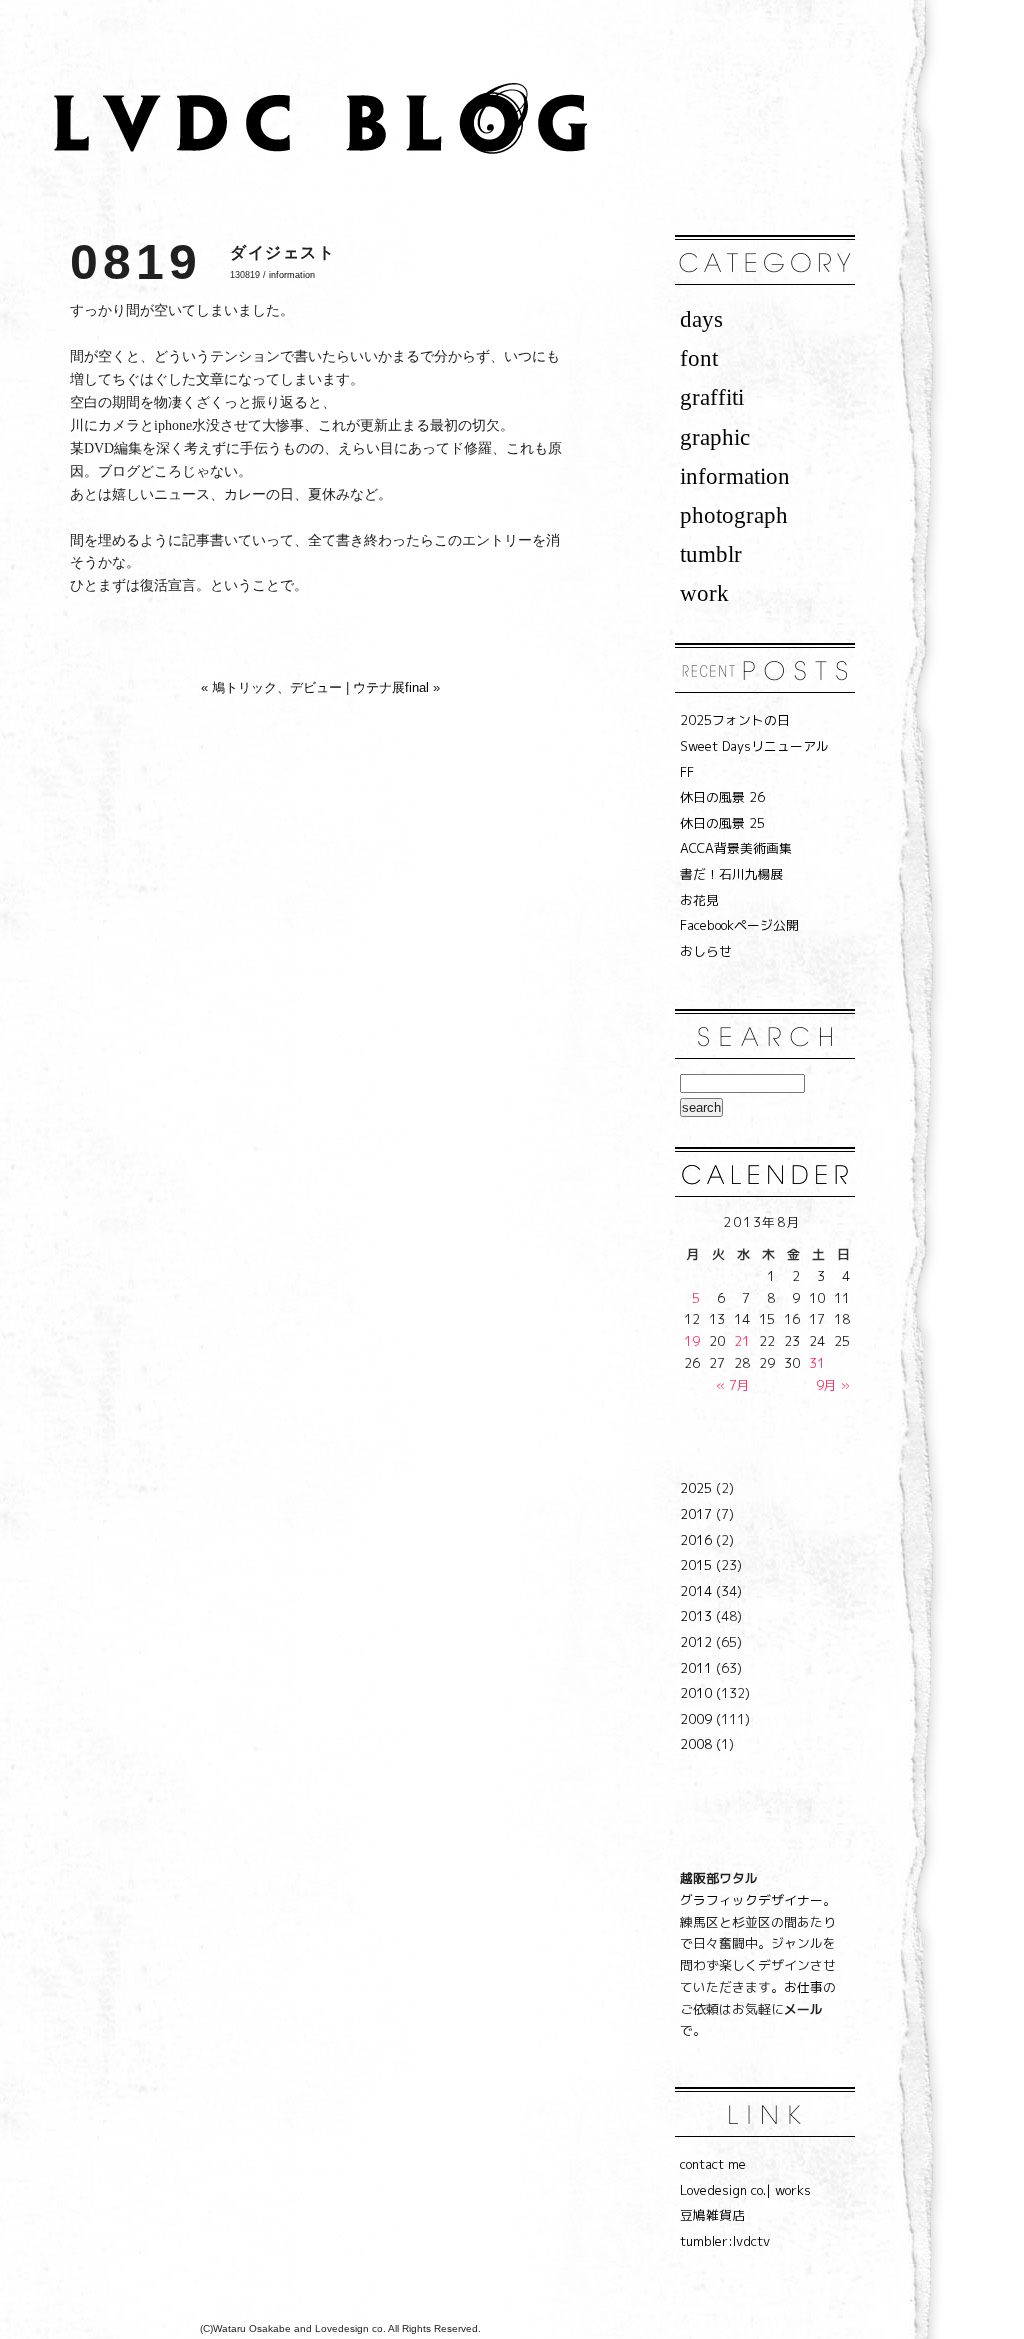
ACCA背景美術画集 (736, 848)
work (704, 593)
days (701, 319)
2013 (696, 1616)
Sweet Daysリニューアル (754, 746)
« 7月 (733, 1385)
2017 (696, 1514)
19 (692, 1341)
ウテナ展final (391, 687)
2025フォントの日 (735, 720)
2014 (696, 1591)
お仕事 (803, 1987)
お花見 (699, 900)
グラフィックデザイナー (751, 1900)
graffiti (712, 397)
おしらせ (706, 951)
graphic (715, 437)
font (699, 358)
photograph (734, 515)
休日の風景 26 (722, 797)
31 (817, 1363)
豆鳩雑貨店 (712, 2215)
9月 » (833, 1385)
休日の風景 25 (722, 823)
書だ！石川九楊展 (732, 874)
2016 (696, 1540)
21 (742, 1341)
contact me (713, 2164)
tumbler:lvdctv (725, 2241)
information (292, 275)
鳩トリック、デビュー (277, 687)
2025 (696, 1488)
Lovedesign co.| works (745, 2190)
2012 (696, 1642)
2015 (696, 1565)
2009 (696, 1719)
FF (687, 772)
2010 (696, 1693)
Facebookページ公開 (739, 925)
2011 (696, 1668)
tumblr (711, 554)
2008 (696, 1744)
